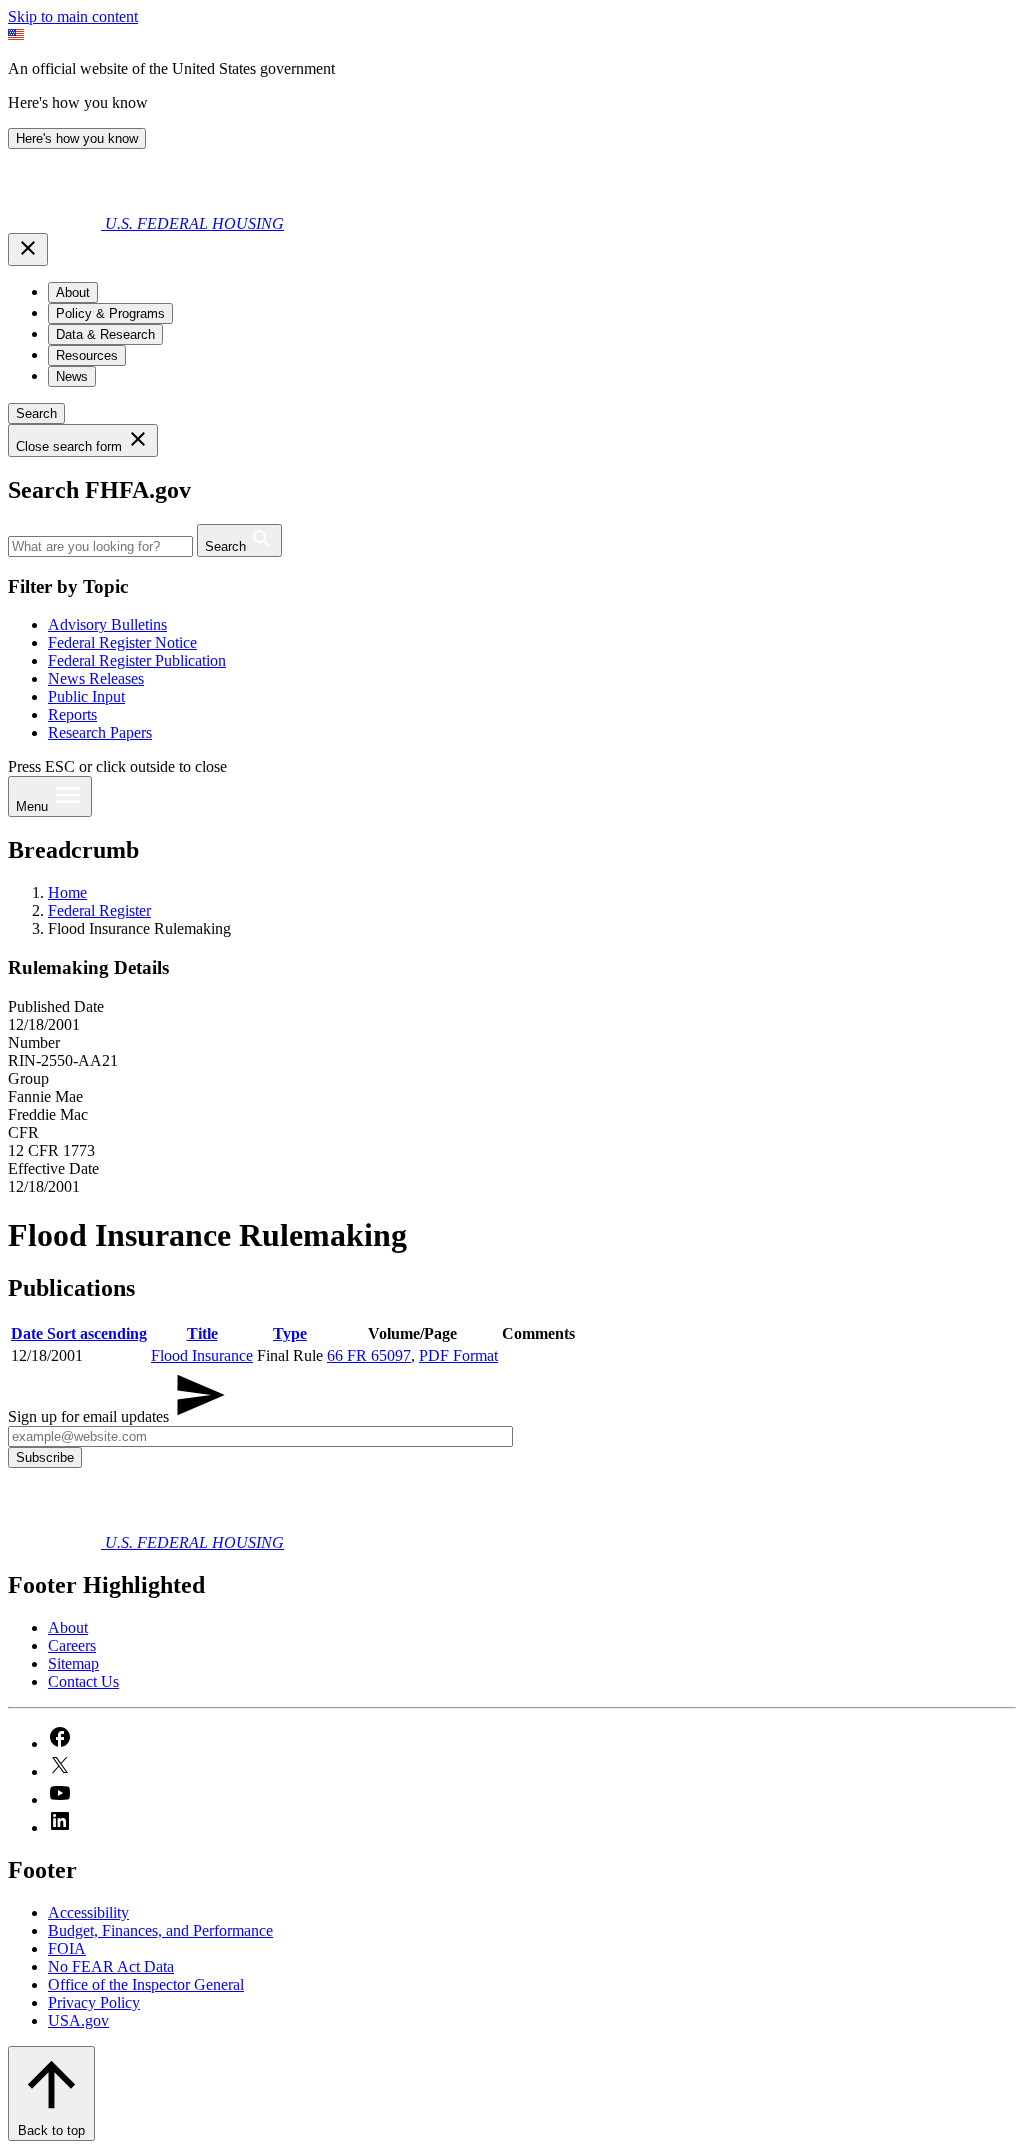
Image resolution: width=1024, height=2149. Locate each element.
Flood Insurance (202, 1355)
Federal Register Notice (122, 642)
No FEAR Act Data (111, 1966)
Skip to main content (73, 16)
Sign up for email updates (90, 1416)
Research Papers (100, 732)
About (68, 1627)
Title (202, 1333)
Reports (72, 714)
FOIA (67, 1948)
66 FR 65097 (369, 1355)
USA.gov (78, 2020)
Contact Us (83, 1681)
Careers (72, 1645)
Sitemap (73, 1663)
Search (36, 413)
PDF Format (458, 1355)
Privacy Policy (94, 2002)
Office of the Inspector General (146, 1984)
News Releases (96, 678)
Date (79, 1333)
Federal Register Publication (137, 660)
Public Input (86, 696)
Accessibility (88, 1912)
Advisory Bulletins (107, 624)
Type (290, 1333)
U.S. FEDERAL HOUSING (194, 223)
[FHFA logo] (56, 223)
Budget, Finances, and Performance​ (160, 1930)
